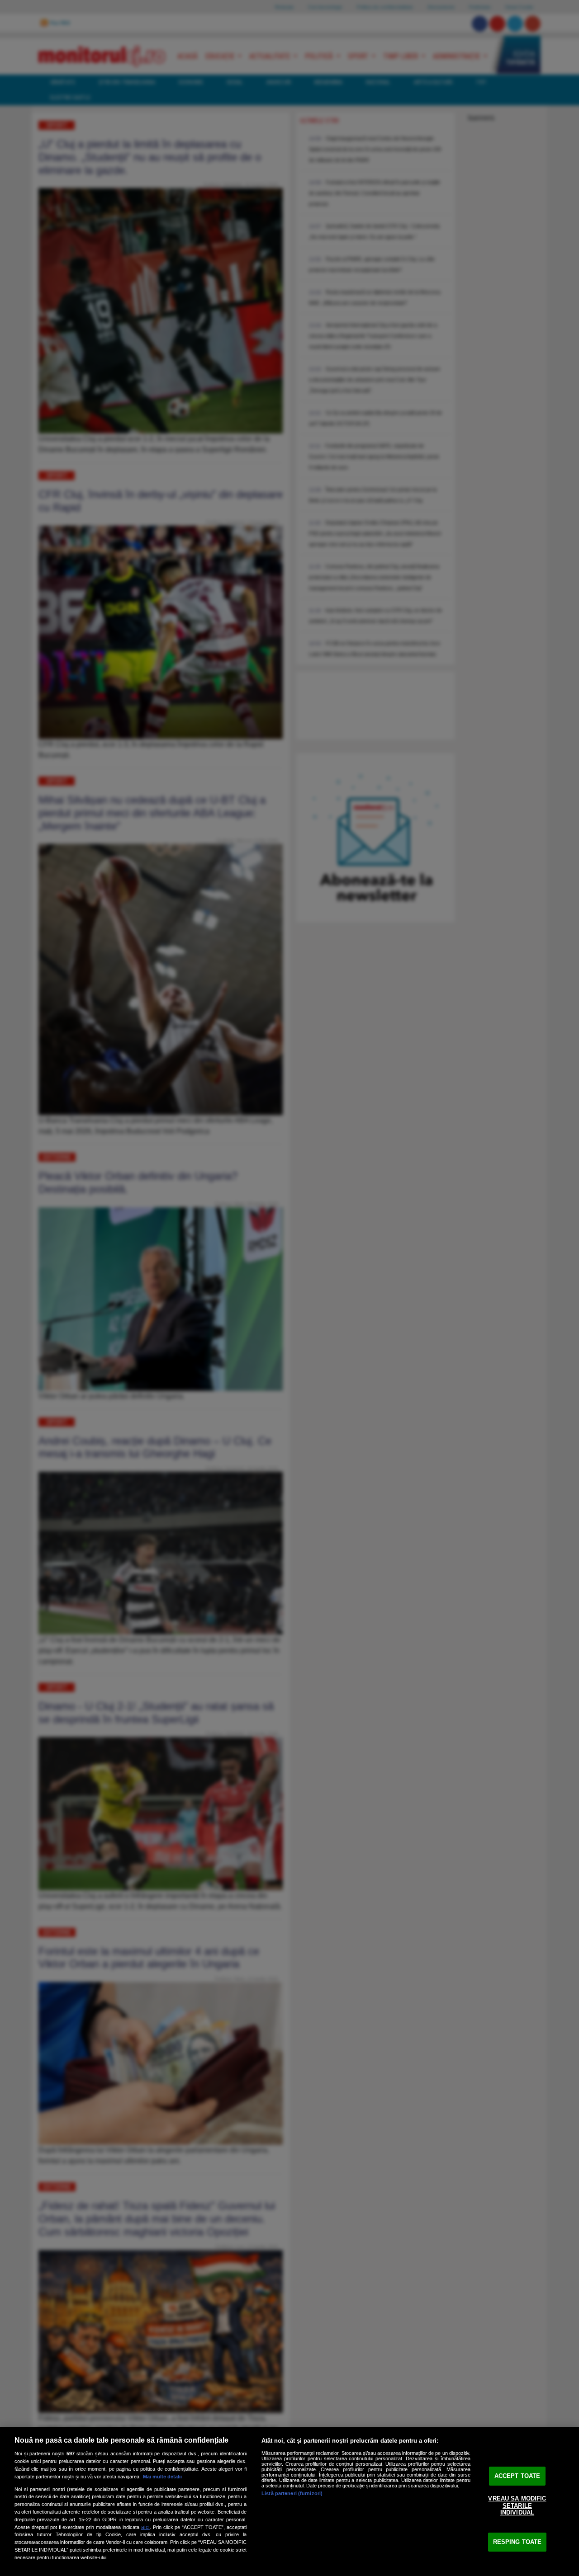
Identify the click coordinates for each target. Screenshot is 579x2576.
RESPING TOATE (517, 2542)
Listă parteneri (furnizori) (292, 2493)
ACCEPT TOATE (517, 2476)
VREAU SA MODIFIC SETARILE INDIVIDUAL (517, 2505)
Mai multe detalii (162, 2477)
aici (145, 2527)
